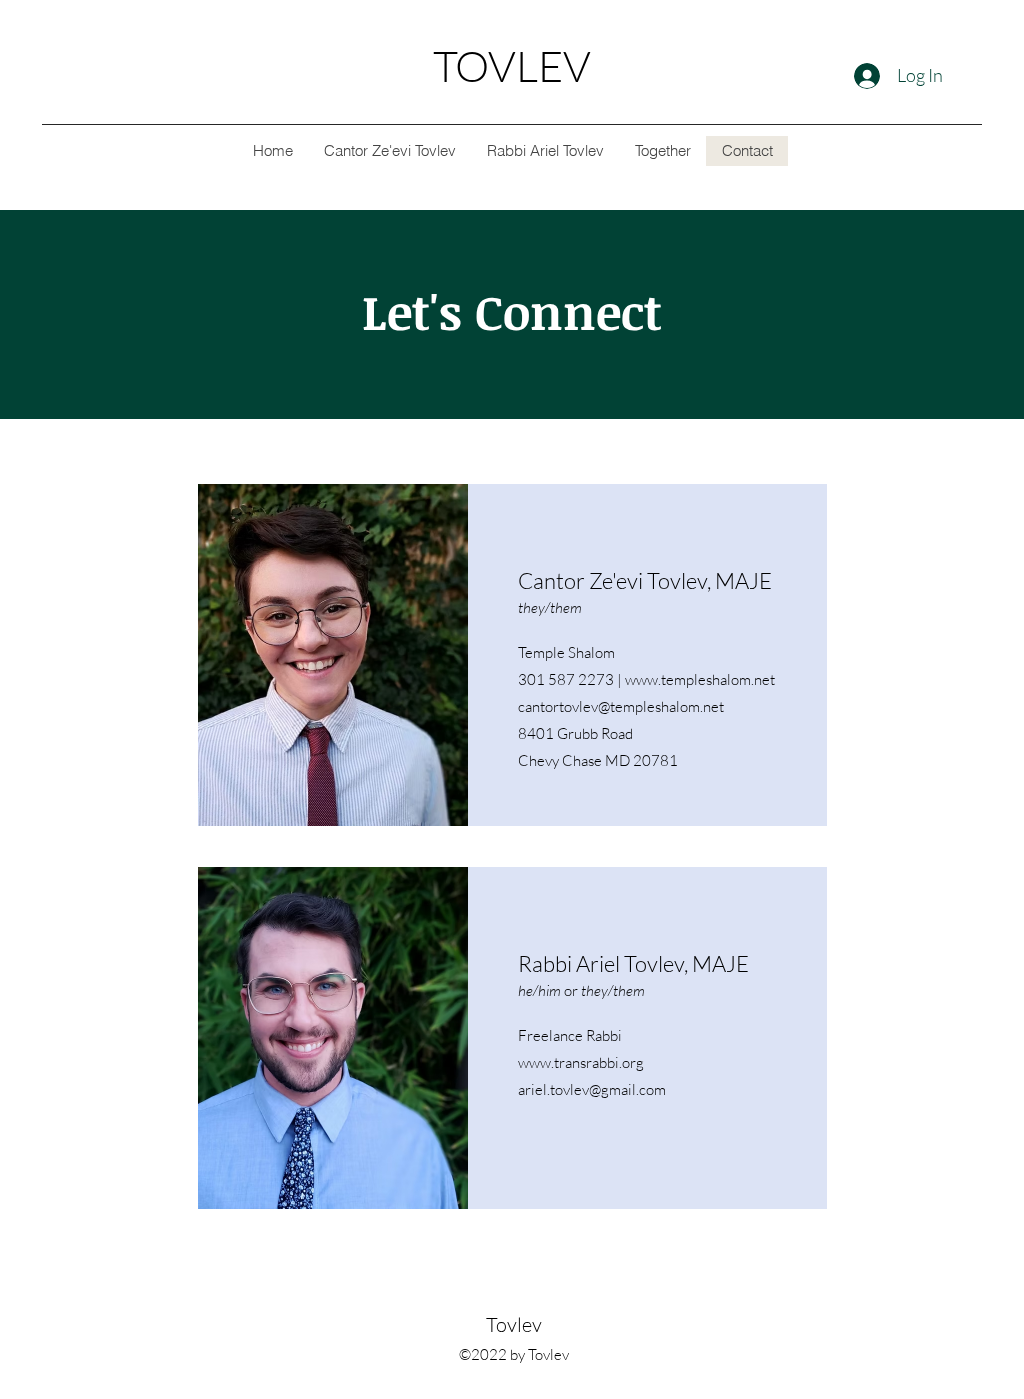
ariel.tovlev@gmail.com (592, 1089)
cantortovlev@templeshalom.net (621, 706)
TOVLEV (512, 65)
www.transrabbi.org (581, 1062)
